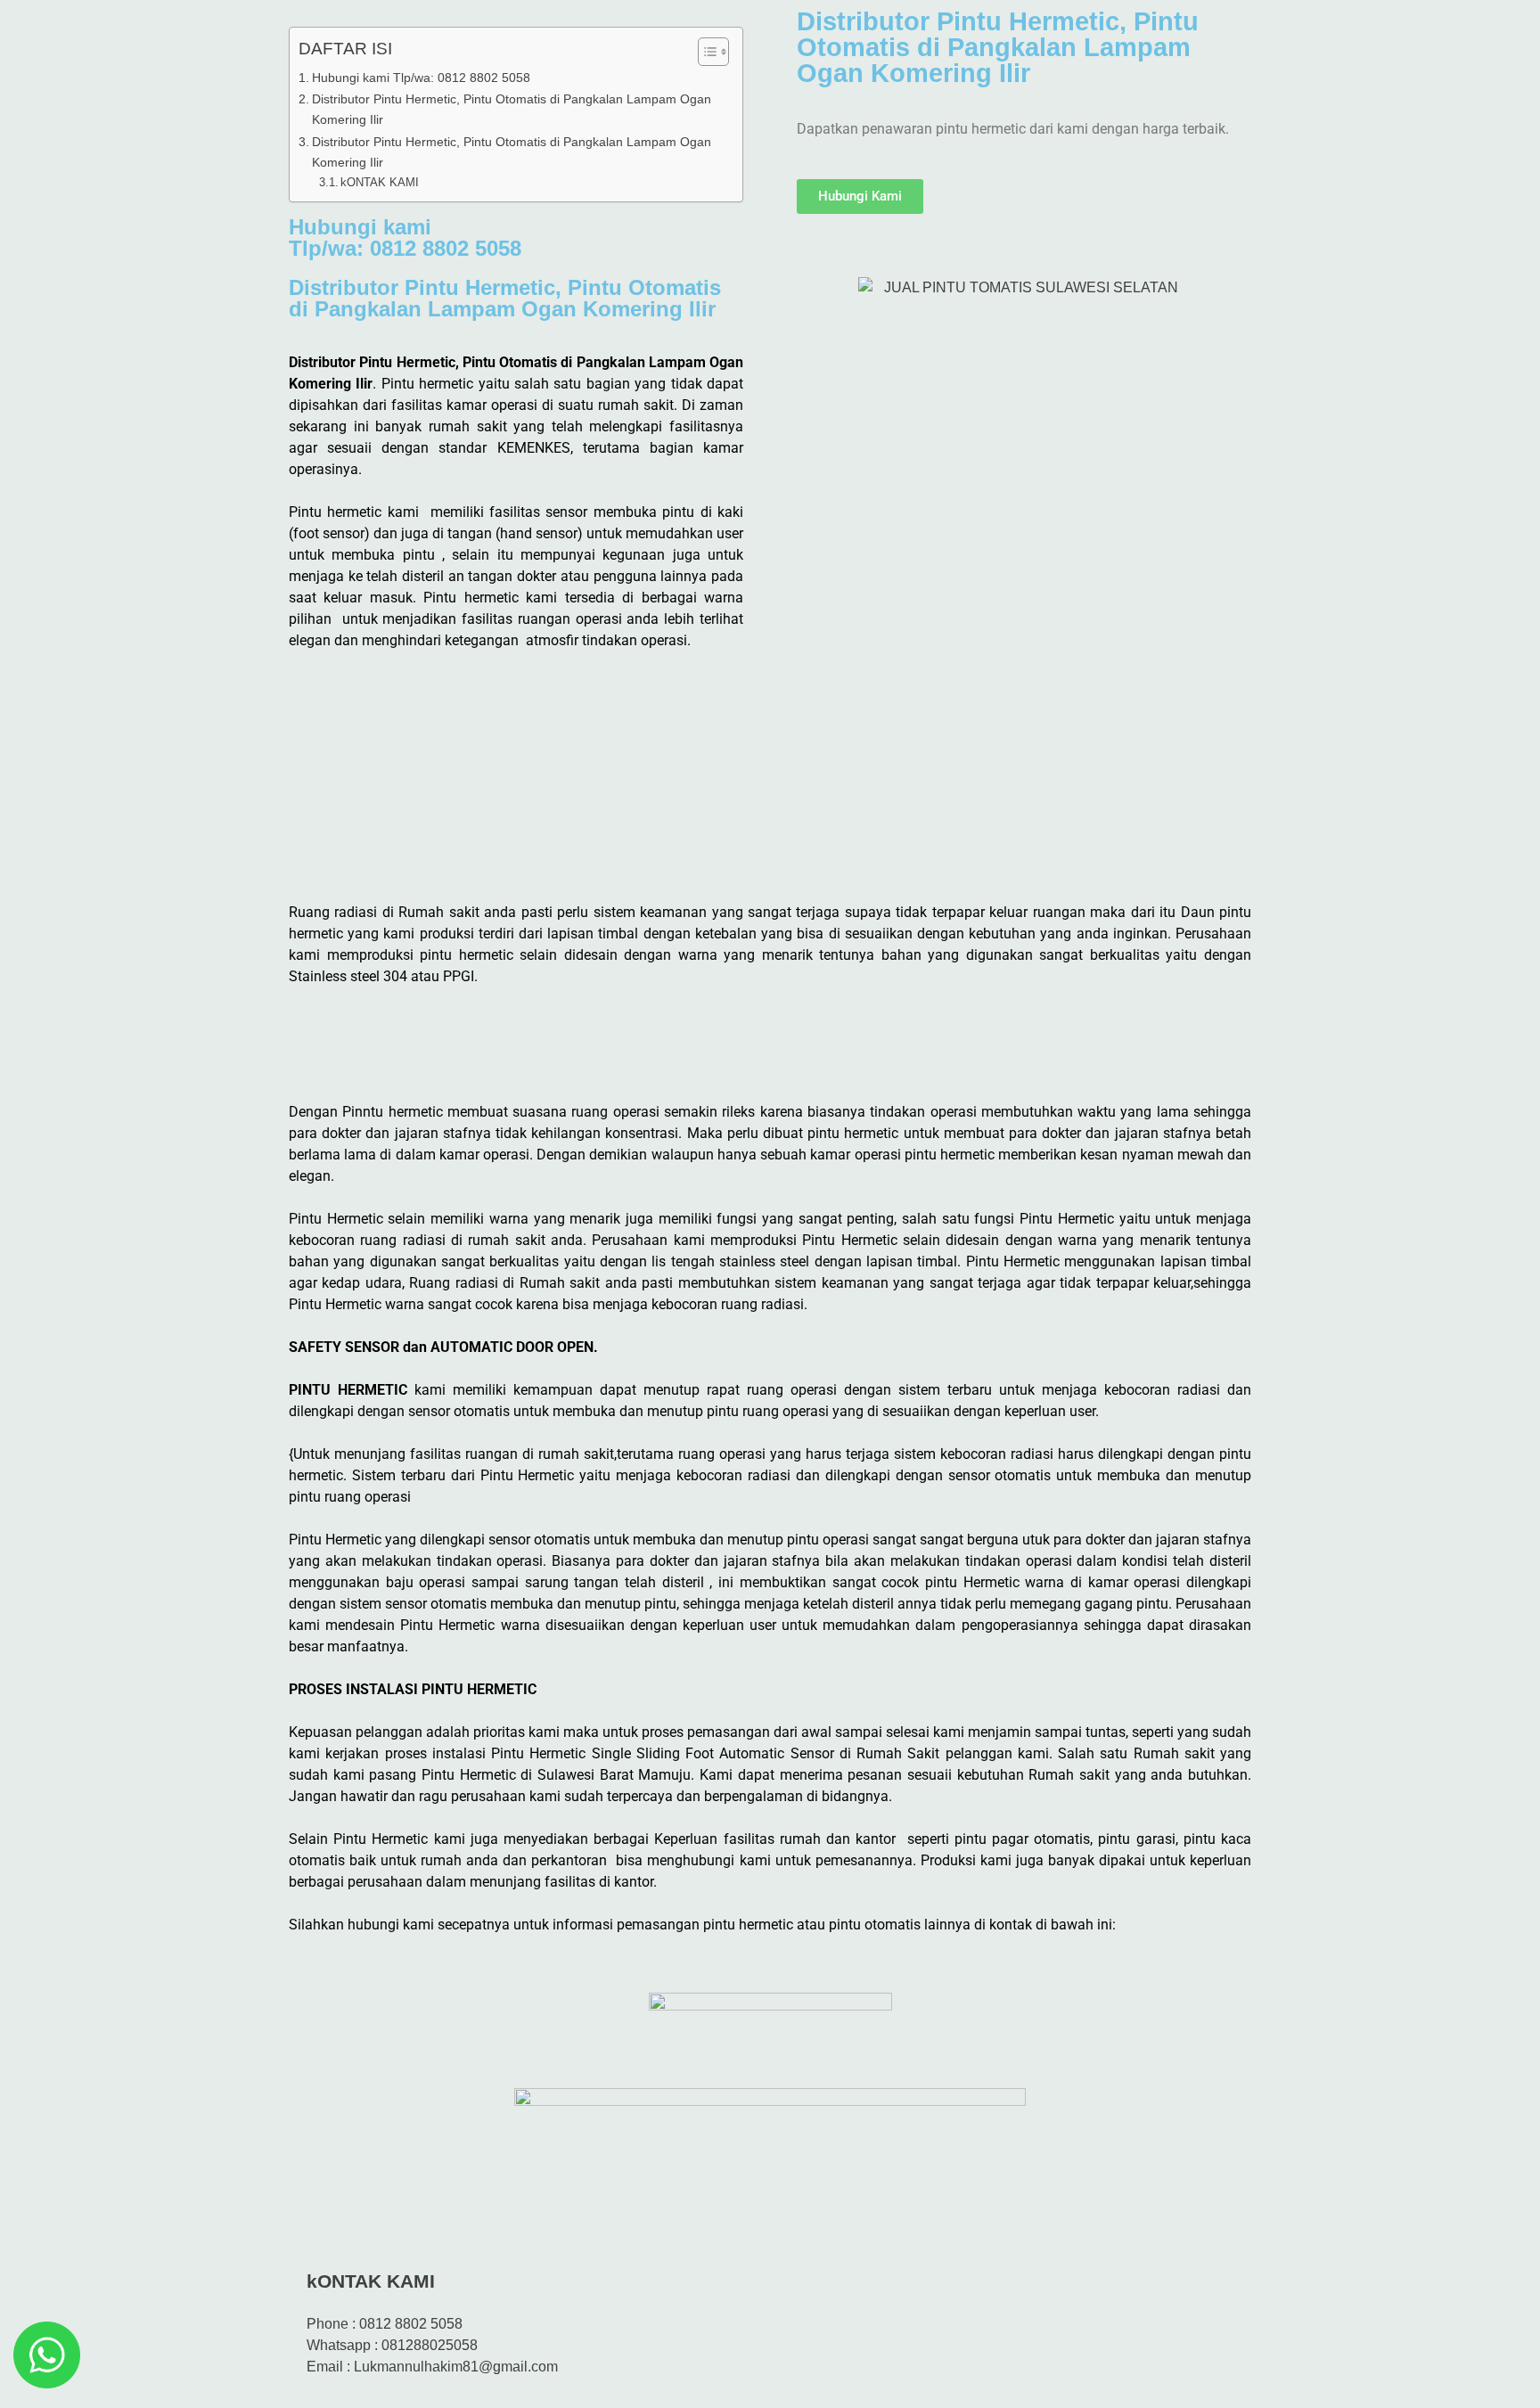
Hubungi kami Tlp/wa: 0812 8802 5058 (421, 78)
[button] (770, 1037)
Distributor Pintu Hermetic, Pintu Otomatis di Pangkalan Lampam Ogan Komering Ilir (512, 109)
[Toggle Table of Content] (704, 52)
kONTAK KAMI (380, 182)
